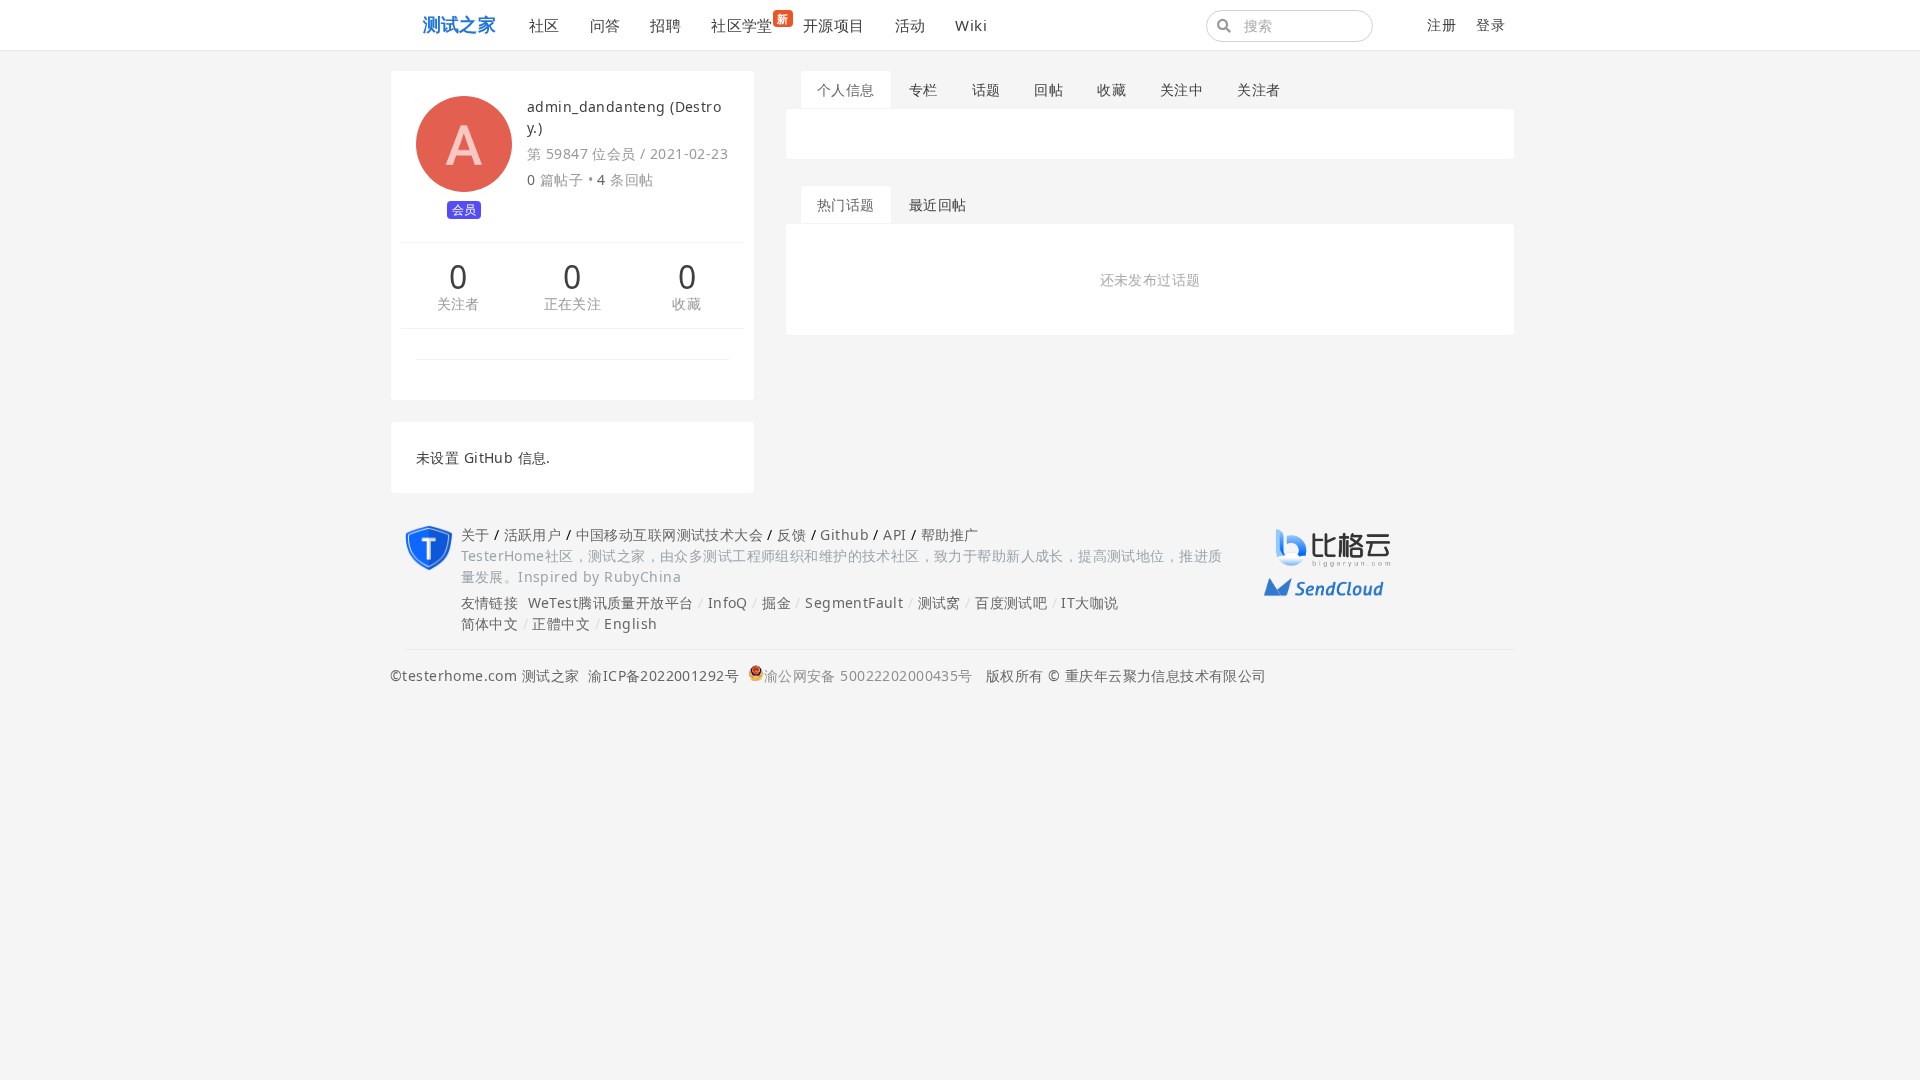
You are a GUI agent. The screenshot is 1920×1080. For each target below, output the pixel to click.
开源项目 (834, 25)
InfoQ (728, 602)
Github (844, 534)
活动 (910, 25)
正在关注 (573, 304)
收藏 (686, 304)
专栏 (923, 89)
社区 (544, 25)
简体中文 (490, 623)
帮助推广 (950, 534)
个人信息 (846, 89)
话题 (986, 89)
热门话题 (846, 204)
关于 (475, 534)
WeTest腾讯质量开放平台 (611, 602)
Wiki (971, 25)
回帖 (1048, 89)
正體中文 (561, 623)
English (630, 623)
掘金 (776, 602)
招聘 (665, 25)
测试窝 (939, 602)
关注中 (1181, 89)
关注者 (458, 304)
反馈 (791, 534)
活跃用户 (533, 534)
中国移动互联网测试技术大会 (669, 534)
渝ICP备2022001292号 (659, 675)
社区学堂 (749, 23)
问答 (605, 25)
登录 (1490, 24)
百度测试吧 (1011, 602)
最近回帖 (938, 204)
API (894, 534)
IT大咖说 (1089, 602)
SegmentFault (854, 602)
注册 (1441, 24)
